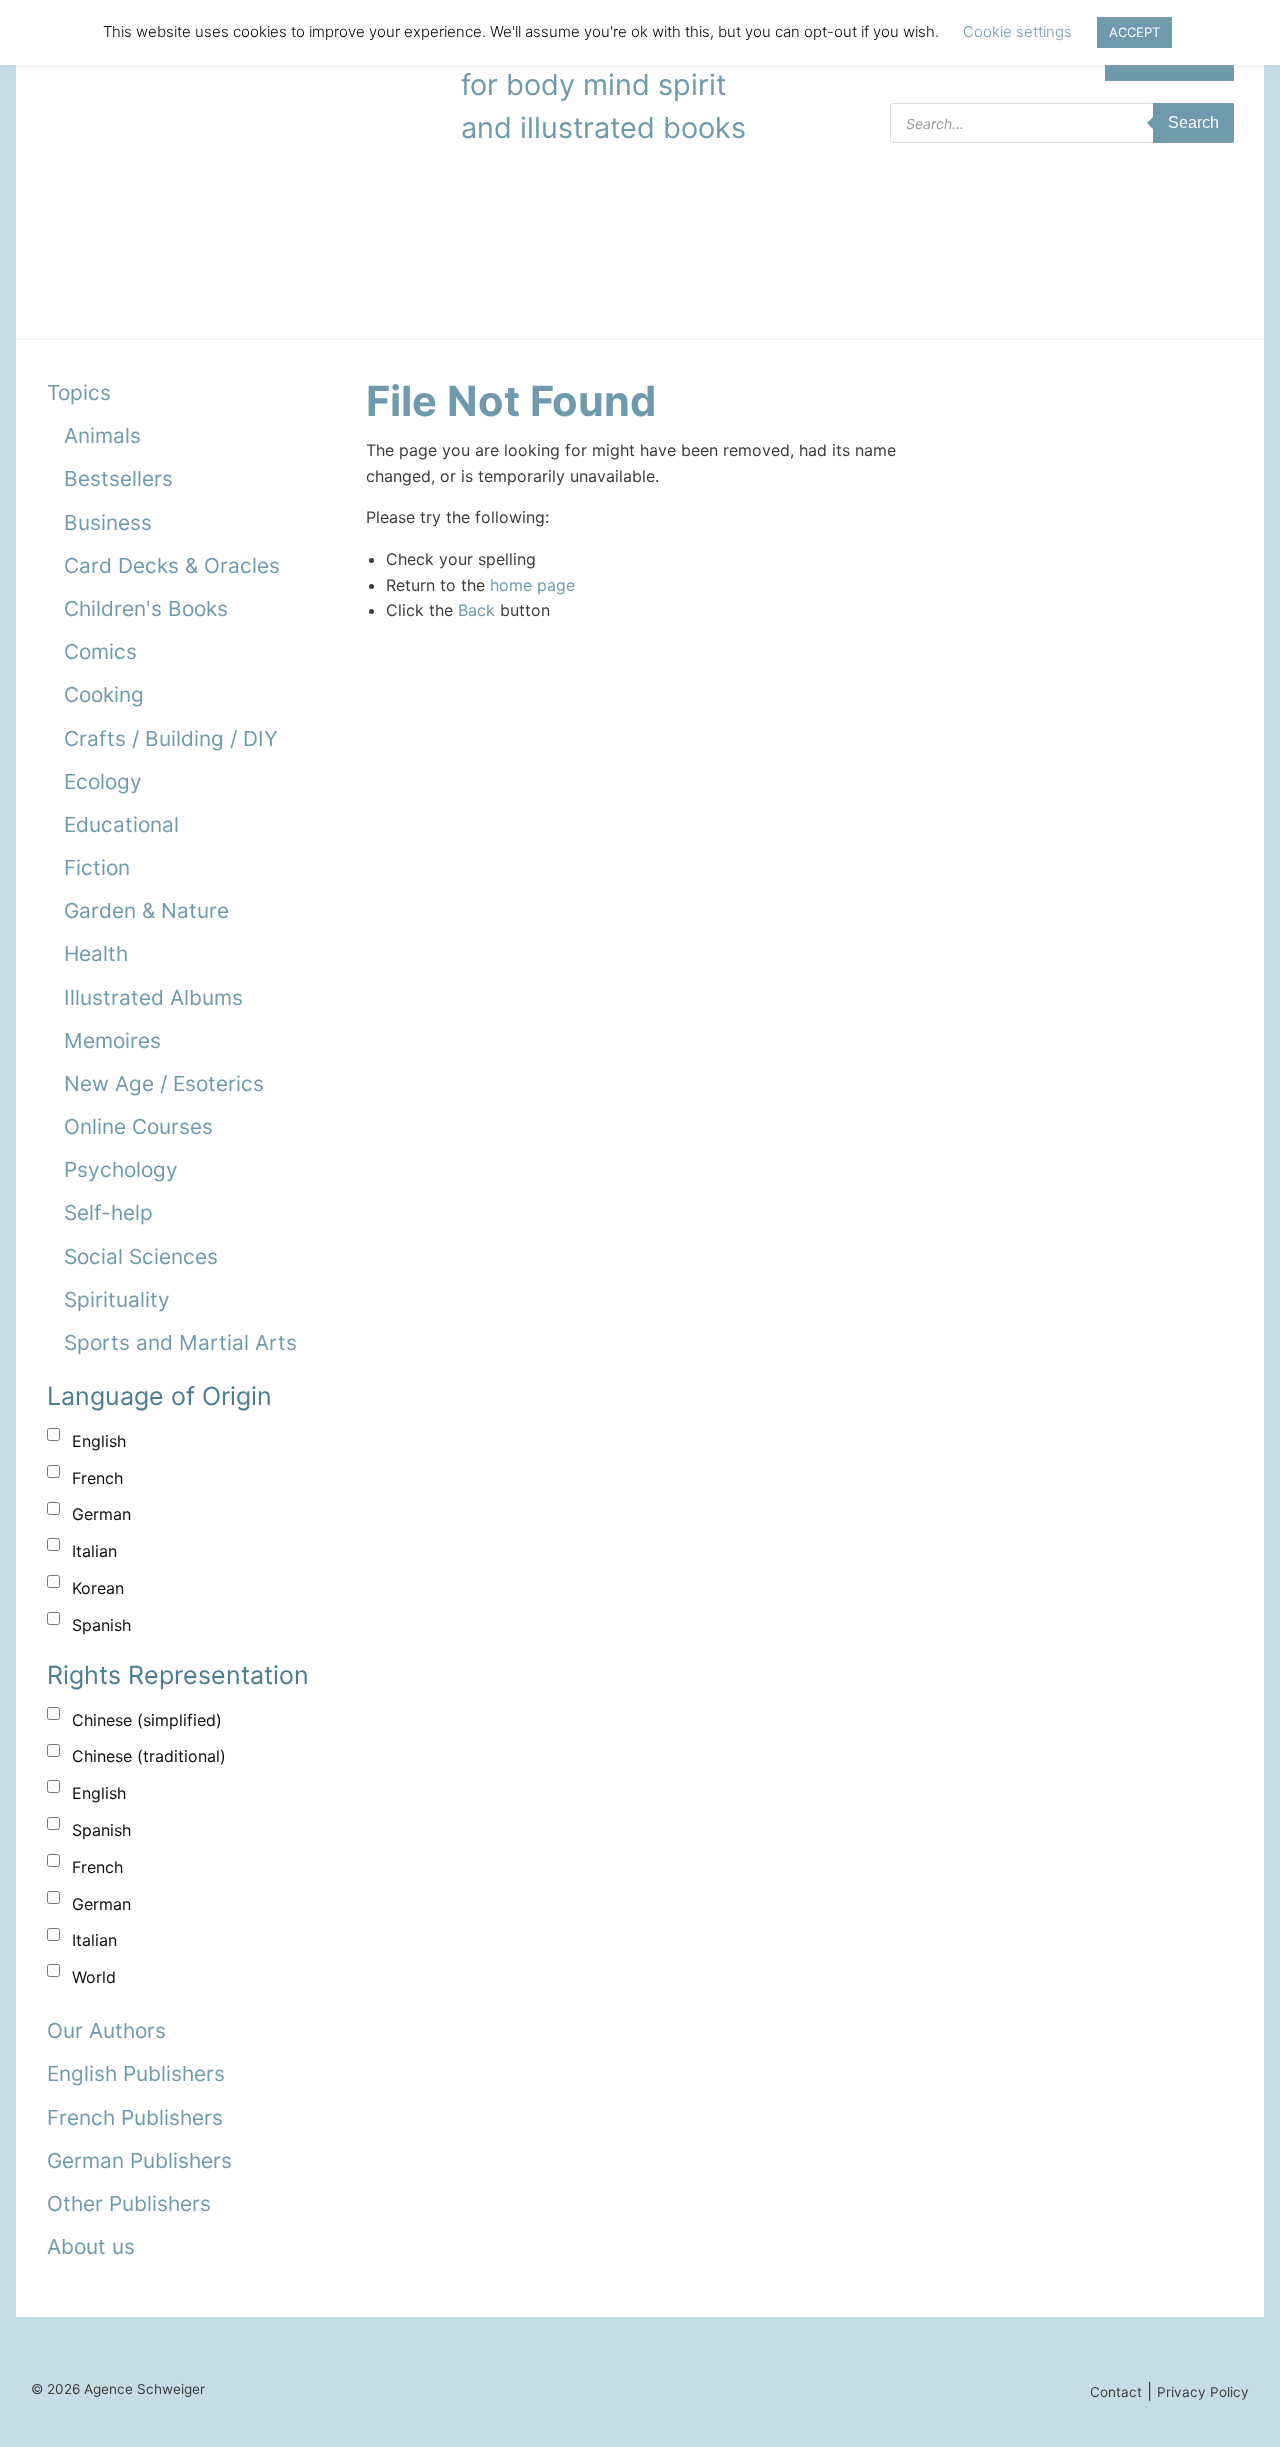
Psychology (121, 1169)
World (94, 1977)
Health (96, 953)
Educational (121, 824)
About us (91, 2246)
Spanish (101, 1625)
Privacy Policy (1203, 2392)
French (97, 1478)
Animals (102, 435)
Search (1193, 122)
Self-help (108, 1212)
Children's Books (146, 608)
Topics (79, 392)
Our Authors (106, 2030)
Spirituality (117, 1299)
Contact (1116, 2392)
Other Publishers (129, 2203)
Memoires (112, 1040)
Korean (98, 1588)
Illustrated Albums (153, 997)
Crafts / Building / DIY (171, 738)
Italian (94, 1551)
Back (476, 610)
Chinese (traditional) (149, 1756)
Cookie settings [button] (1017, 31)
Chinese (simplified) (147, 1720)
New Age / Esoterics (164, 1083)
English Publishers (136, 2073)
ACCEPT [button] (1134, 32)
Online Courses (138, 1126)
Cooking (104, 694)
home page (532, 585)
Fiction (97, 867)
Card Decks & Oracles (172, 565)
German (101, 1514)
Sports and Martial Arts (180, 1342)
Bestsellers (118, 478)
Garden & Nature (146, 910)
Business (108, 522)
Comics (100, 651)
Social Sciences (141, 1256)
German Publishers (139, 2160)
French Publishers (135, 2117)
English (99, 1441)
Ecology (103, 781)
